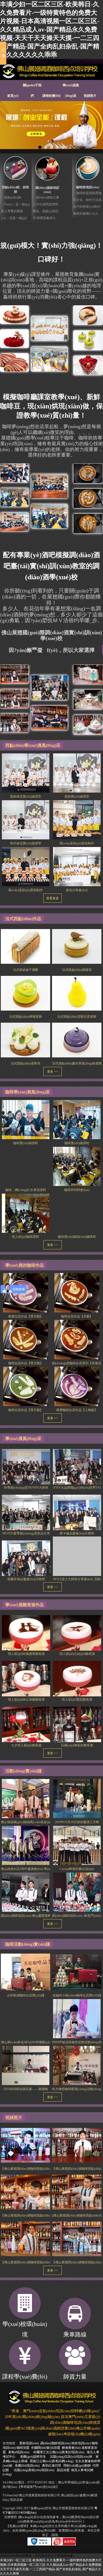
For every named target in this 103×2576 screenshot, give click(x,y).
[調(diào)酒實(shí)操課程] (14, 674)
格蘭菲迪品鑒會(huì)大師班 (26, 1579)
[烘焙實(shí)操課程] (14, 314)
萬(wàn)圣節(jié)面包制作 (77, 843)
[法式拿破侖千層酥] (25, 946)
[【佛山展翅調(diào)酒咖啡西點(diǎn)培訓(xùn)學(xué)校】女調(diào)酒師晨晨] (25, 2145)
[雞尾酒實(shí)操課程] (14, 698)
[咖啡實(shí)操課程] (49, 516)
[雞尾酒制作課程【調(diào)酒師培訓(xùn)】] (88, 674)
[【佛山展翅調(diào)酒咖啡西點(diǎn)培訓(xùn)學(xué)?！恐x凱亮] (25, 2192)
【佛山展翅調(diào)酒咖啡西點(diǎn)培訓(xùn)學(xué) (37, 2169)
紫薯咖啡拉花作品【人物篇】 (77, 1410)
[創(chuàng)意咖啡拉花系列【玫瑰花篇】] (77, 1342)
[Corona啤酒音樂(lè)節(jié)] (77, 1845)
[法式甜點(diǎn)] (88, 315)
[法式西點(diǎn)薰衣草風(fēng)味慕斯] (77, 1040)
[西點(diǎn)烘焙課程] (14, 338)
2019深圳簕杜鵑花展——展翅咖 (26, 2089)
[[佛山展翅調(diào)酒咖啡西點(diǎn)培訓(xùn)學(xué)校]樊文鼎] (77, 2192)
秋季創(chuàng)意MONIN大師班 (26, 1488)
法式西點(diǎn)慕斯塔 (26, 1063)
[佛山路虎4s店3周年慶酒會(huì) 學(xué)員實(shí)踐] (26, 1845)
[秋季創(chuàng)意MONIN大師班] (26, 1469)
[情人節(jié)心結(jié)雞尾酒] (77, 1635)
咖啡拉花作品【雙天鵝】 (26, 1363)
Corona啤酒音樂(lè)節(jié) (77, 1869)
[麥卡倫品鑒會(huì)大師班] (77, 1514)
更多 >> (52, 1072)
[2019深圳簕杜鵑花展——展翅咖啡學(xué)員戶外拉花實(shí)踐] (26, 2065)
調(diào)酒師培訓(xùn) (55, 2443)
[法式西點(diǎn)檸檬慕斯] (25, 993)
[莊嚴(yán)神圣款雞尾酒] (77, 1726)
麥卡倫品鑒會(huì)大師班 (77, 1533)
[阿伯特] (51, 125)
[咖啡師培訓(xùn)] (88, 168)
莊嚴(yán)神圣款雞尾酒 (77, 1745)
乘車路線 (75, 2334)
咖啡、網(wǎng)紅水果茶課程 (26, 1190)
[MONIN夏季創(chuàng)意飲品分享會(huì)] (26, 1514)
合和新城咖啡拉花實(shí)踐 (26, 1995)
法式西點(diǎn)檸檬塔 (77, 970)
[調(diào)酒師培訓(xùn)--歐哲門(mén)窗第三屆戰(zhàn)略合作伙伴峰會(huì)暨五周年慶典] (77, 1892)
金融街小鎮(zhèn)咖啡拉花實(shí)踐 (77, 1995)
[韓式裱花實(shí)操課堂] (26, 820)
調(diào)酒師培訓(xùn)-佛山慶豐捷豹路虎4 (30, 1916)
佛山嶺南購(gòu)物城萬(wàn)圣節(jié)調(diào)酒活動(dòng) (41, 1822)
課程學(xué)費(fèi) (25, 2377)
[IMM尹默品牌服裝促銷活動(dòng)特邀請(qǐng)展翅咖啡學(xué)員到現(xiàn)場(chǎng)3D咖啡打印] (77, 2019)
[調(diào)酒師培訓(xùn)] (48, 169)
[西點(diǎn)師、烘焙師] (16, 168)
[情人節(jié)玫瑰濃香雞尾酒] (26, 1635)
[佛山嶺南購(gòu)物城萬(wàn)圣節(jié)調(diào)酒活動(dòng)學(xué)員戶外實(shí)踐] (26, 1798)
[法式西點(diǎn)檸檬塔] (77, 946)
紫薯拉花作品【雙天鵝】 (26, 1316)
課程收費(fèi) (51, 96)
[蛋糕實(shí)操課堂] (77, 773)
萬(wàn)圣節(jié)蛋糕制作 (25, 890)
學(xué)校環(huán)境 (25, 2329)
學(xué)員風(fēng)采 (71, 87)
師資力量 (75, 2377)
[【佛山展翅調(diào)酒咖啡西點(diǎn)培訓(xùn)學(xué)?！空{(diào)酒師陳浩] (77, 2239)
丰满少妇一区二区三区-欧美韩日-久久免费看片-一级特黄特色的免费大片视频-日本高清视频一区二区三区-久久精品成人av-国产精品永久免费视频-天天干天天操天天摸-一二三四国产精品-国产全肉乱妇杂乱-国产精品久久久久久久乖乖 (50, 29)
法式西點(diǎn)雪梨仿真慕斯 (77, 1017)
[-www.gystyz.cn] (51, 72)
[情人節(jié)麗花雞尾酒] (77, 1681)
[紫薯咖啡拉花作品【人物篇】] (77, 1388)
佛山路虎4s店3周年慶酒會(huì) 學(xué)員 (29, 1869)
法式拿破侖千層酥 (26, 970)
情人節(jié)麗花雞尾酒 (77, 1700)
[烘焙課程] (14, 362)
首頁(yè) (13, 96)
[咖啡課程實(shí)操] (14, 473)
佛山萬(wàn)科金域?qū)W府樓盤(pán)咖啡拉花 (33, 2042)
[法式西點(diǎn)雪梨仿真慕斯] (77, 993)
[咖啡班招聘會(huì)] (77, 1166)
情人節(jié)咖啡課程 (25, 1237)
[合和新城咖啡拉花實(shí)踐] (25, 1972)
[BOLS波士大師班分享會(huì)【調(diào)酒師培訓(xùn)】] (77, 1560)
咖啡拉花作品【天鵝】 (77, 1316)
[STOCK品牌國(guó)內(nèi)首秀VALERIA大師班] (77, 1469)
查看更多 (53, 898)
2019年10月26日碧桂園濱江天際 (77, 1822)
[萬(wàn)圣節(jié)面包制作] (77, 820)
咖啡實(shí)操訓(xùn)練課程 (77, 1237)
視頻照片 (90, 96)
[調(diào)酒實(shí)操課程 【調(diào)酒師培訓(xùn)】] (88, 724)
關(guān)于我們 (32, 87)
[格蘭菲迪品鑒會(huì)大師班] (26, 1560)
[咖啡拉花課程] (14, 521)
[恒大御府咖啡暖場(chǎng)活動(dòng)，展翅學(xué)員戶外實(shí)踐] (77, 2065)
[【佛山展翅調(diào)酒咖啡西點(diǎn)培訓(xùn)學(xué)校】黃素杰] (25, 2239)
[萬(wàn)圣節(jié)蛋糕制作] (26, 866)
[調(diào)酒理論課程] (49, 687)
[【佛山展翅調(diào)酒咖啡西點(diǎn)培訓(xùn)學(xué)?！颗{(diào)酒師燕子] (77, 2145)
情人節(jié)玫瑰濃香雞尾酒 (26, 1654)
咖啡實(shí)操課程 (26, 1143)
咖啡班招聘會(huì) (77, 1190)
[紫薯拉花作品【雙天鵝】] (26, 1295)
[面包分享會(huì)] (77, 866)
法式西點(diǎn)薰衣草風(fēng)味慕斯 (77, 1063)
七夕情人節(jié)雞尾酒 (26, 1745)
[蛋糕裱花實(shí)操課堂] (26, 773)
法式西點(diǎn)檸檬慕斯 (26, 1017)
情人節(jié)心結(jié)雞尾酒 (77, 1654)
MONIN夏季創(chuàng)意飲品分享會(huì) (31, 1533)
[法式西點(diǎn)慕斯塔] (25, 1040)
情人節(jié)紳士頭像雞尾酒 (26, 1700)
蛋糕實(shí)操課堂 (77, 797)
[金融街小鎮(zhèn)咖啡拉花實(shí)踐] (77, 1972)
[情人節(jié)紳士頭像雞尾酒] (26, 1681)
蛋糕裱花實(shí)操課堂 (26, 797)
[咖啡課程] (14, 497)
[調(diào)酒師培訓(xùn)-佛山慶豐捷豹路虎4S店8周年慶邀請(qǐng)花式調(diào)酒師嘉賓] (26, 1892)
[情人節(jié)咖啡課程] (26, 1213)
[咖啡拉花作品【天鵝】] (77, 1295)
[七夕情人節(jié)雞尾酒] (26, 1726)
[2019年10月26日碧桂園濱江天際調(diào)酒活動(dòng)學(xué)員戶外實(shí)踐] (77, 1798)
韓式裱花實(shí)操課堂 (26, 843)
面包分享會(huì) (77, 890)
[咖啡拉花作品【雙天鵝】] (26, 1342)
